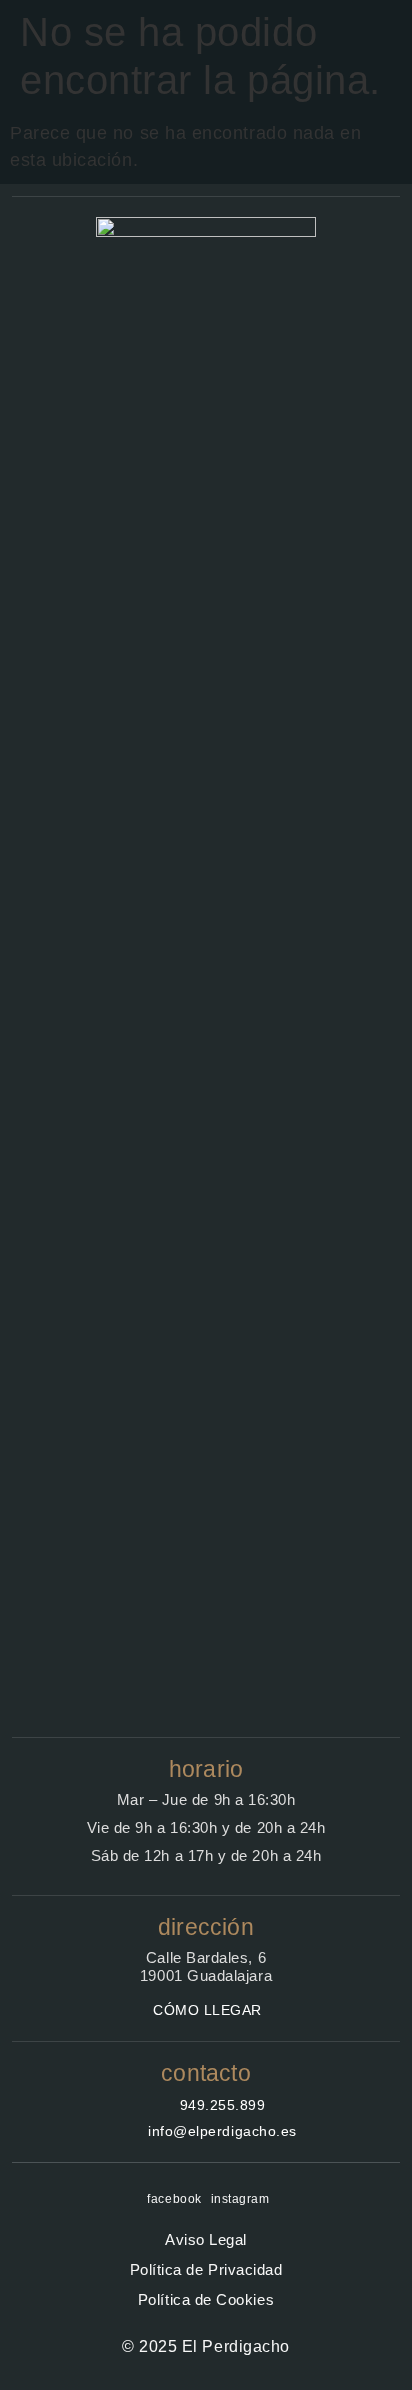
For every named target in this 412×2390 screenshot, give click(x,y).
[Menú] (374, 48)
